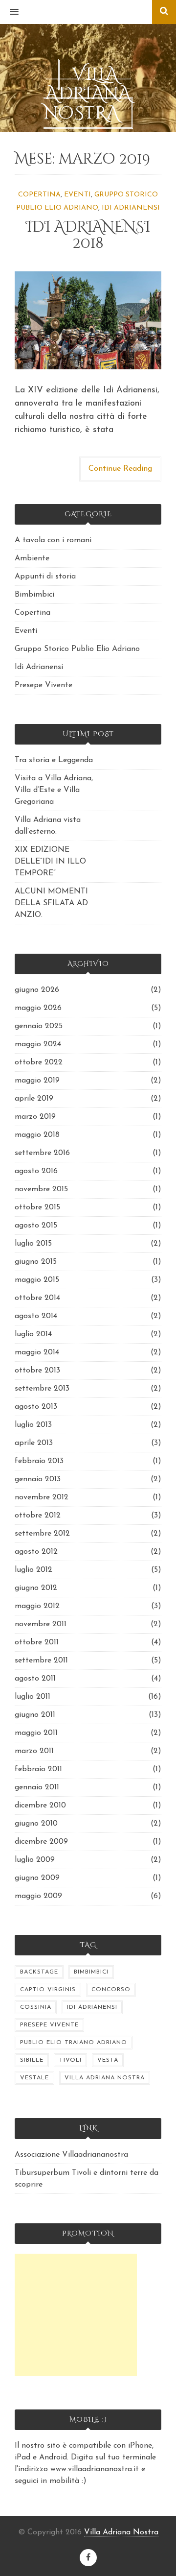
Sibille (32, 2060)
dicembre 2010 (40, 1806)
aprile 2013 (34, 1443)
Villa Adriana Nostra (105, 2078)
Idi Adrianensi (131, 208)
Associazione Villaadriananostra (71, 2155)
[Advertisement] (76, 2315)
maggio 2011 (36, 1733)
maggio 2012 (37, 1606)
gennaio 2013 (38, 1479)
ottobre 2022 (39, 1062)
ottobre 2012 (38, 1516)
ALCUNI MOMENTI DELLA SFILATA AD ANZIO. (51, 903)
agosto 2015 (36, 1226)
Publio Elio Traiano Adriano (74, 2043)
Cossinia (36, 2007)
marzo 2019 (35, 1117)
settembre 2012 (42, 1534)
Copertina (39, 195)
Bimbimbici (34, 595)
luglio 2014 (33, 1334)
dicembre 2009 (41, 1842)
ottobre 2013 (37, 1371)
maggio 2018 (37, 1135)
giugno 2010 (36, 1824)
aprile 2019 (34, 1099)
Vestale (34, 2078)
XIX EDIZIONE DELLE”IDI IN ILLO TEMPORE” (50, 862)
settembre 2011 (41, 1661)
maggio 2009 (38, 1896)
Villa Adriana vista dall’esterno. (48, 826)
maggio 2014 (37, 1352)
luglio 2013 (33, 1425)
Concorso (111, 1990)
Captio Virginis (48, 1990)
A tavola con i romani (53, 540)
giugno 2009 (37, 1878)
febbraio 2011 (38, 1769)
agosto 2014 (36, 1316)
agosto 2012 (36, 1552)
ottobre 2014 (37, 1298)
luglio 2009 (35, 1860)
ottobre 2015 (37, 1207)
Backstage (39, 1972)
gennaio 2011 (37, 1787)
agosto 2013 (36, 1407)
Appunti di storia (45, 577)
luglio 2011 (33, 1697)
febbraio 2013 (39, 1461)
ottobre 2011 (37, 1642)
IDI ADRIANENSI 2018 (88, 235)
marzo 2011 (34, 1751)
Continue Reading (120, 469)
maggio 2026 (38, 1008)
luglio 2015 (33, 1244)
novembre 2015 (41, 1189)
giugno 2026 (37, 990)
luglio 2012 (33, 1570)
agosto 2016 (36, 1171)
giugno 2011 (35, 1715)
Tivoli (70, 2060)
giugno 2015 (36, 1262)
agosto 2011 (35, 1679)
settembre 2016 (42, 1153)
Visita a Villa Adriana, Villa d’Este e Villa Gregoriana (54, 790)
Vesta (108, 2060)
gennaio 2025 (39, 1026)
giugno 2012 (36, 1588)
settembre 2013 (42, 1389)
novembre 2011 (41, 1624)
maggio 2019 (37, 1081)
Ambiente (32, 558)
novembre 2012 (42, 1497)
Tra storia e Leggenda (54, 760)
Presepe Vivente (44, 685)
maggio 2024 (38, 1044)
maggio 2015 (37, 1280)
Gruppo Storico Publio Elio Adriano (77, 649)
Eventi (77, 195)
